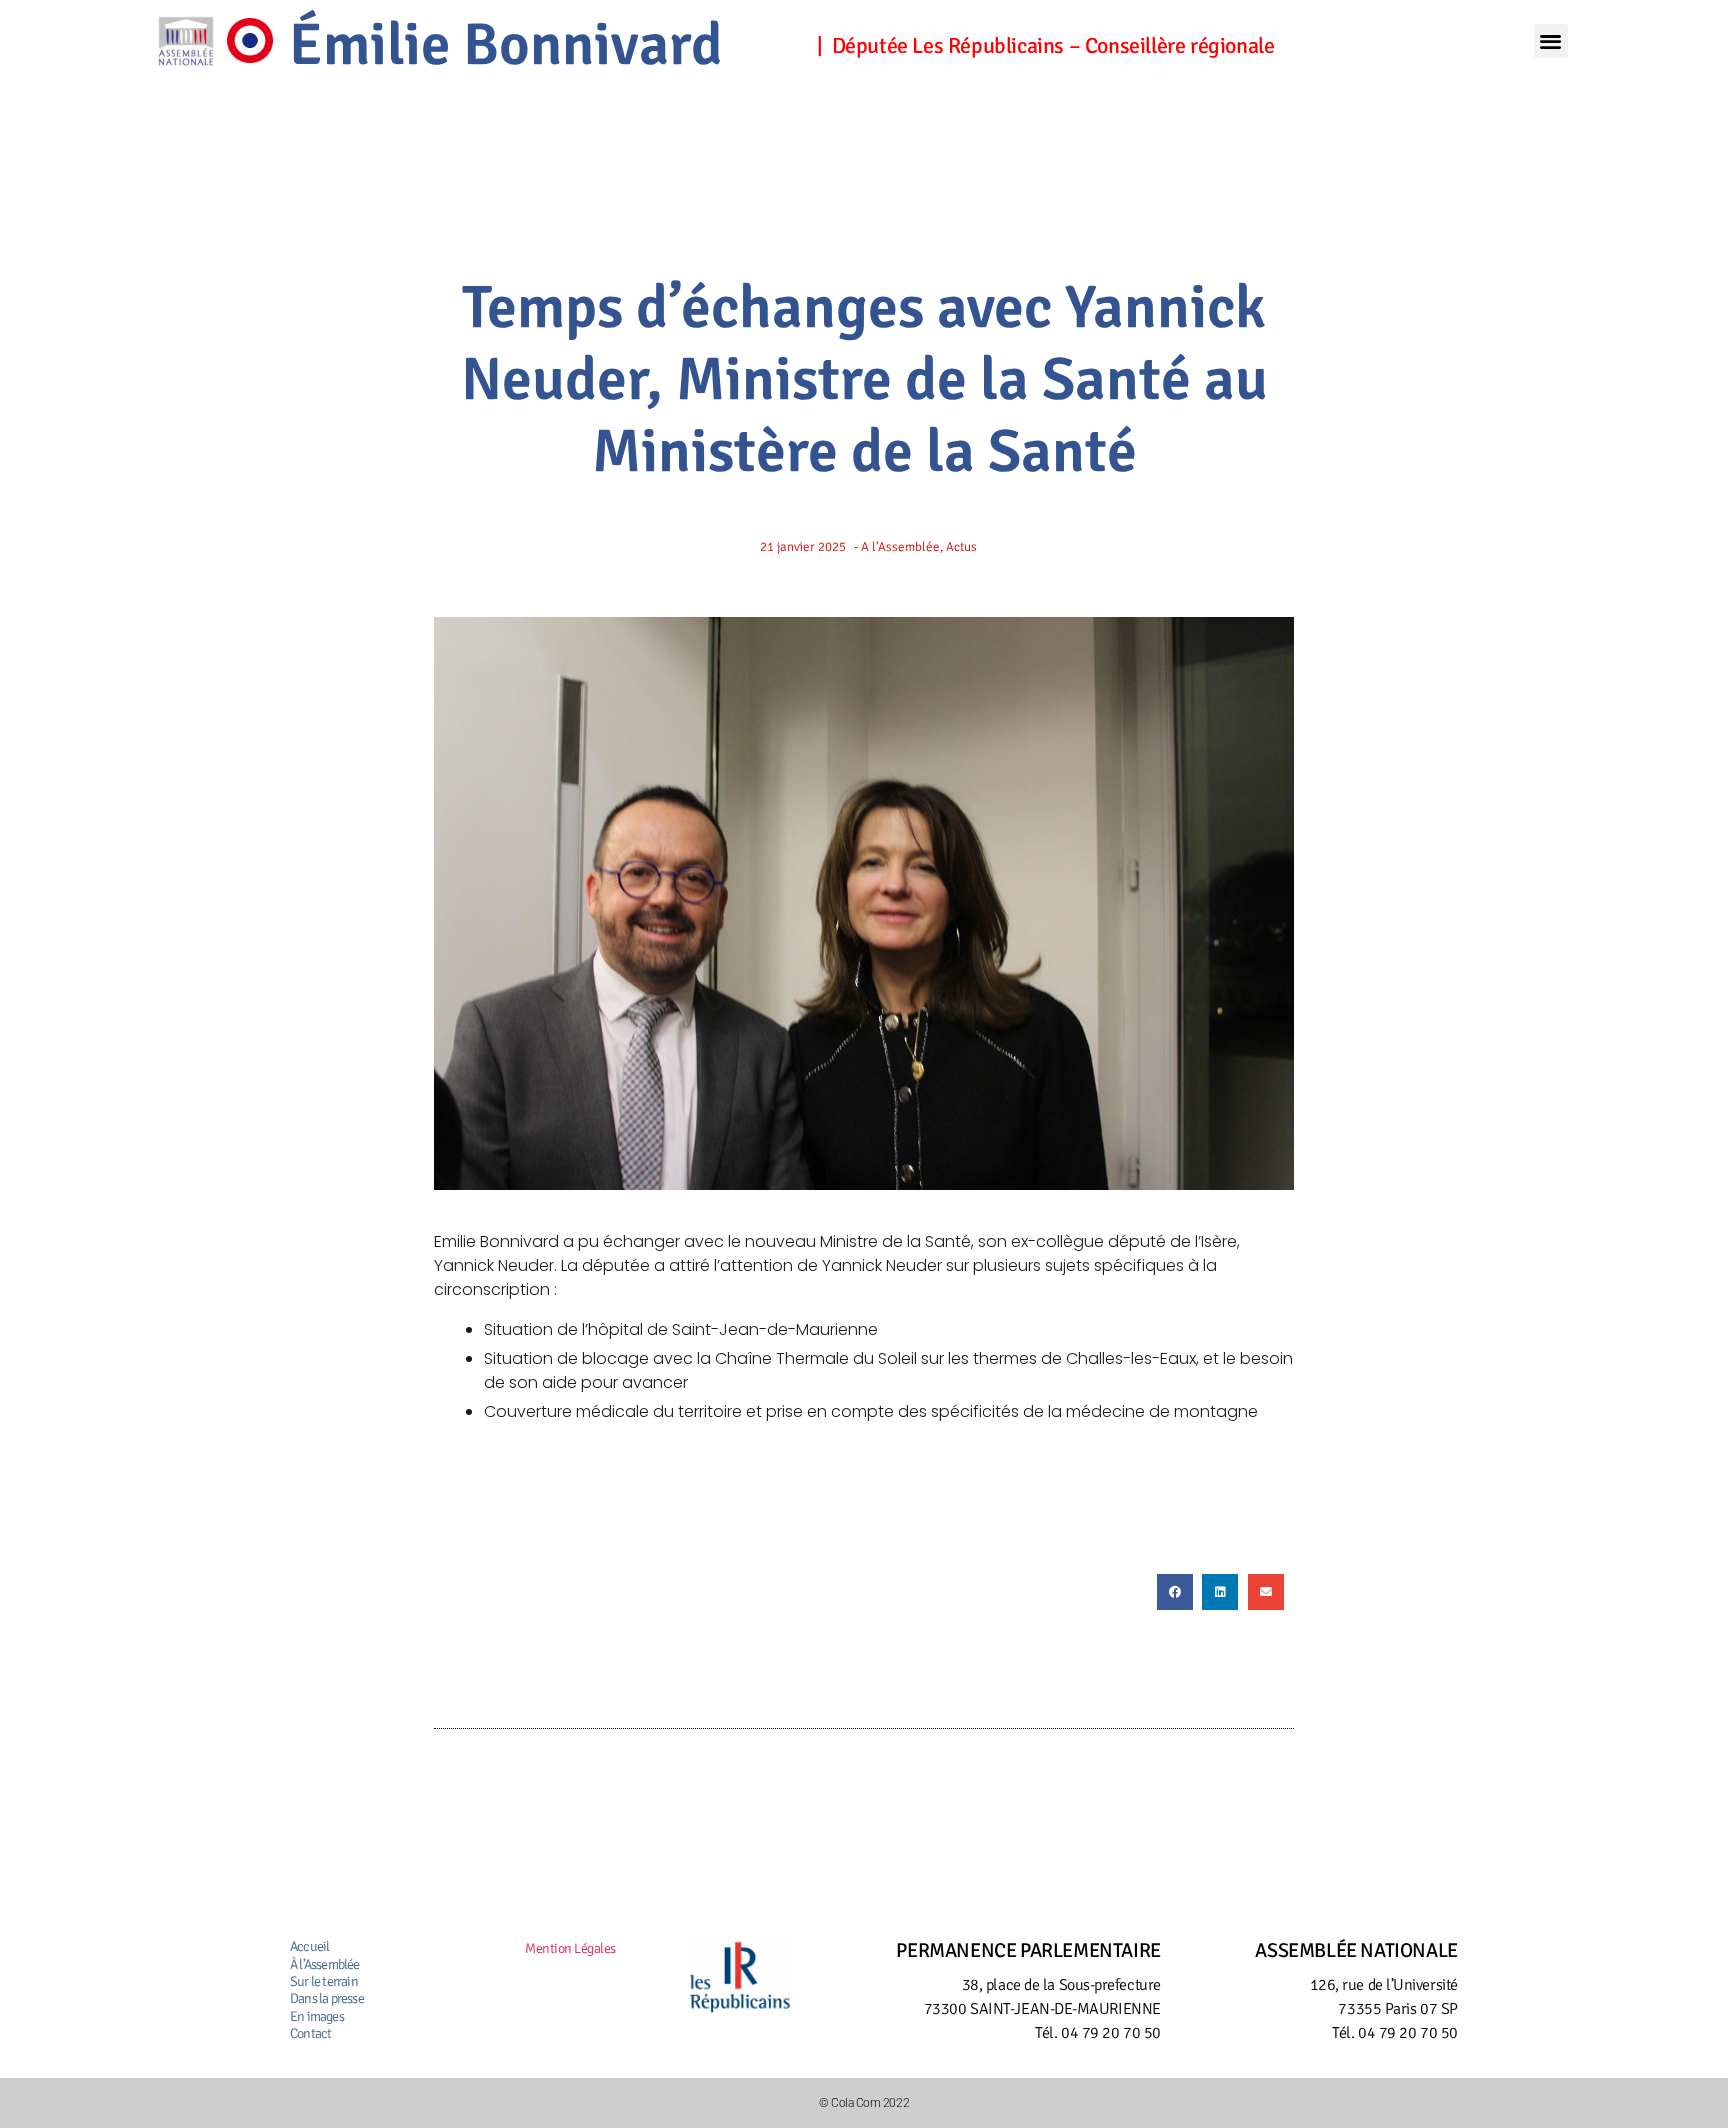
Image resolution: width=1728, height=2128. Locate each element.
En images (317, 2016)
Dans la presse (327, 1998)
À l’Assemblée (325, 1964)
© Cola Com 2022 (864, 2103)
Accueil (309, 1946)
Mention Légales (570, 1948)
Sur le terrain (324, 1981)
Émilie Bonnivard (506, 45)
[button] (1551, 41)
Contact (310, 2033)
